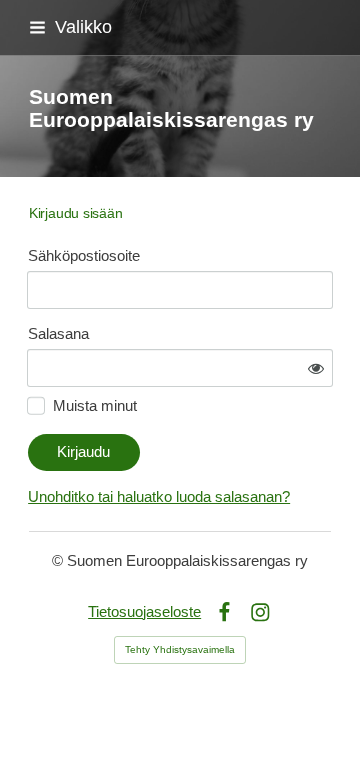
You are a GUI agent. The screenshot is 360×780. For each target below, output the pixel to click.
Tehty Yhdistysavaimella (180, 649)
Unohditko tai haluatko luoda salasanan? (159, 497)
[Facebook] (224, 612)
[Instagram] (260, 612)
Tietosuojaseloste (144, 612)
